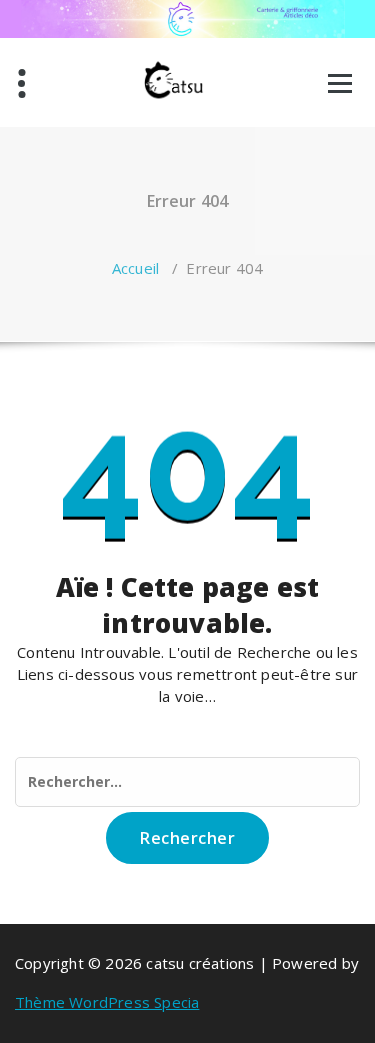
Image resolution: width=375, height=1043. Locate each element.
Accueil (135, 268)
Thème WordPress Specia (107, 1002)
